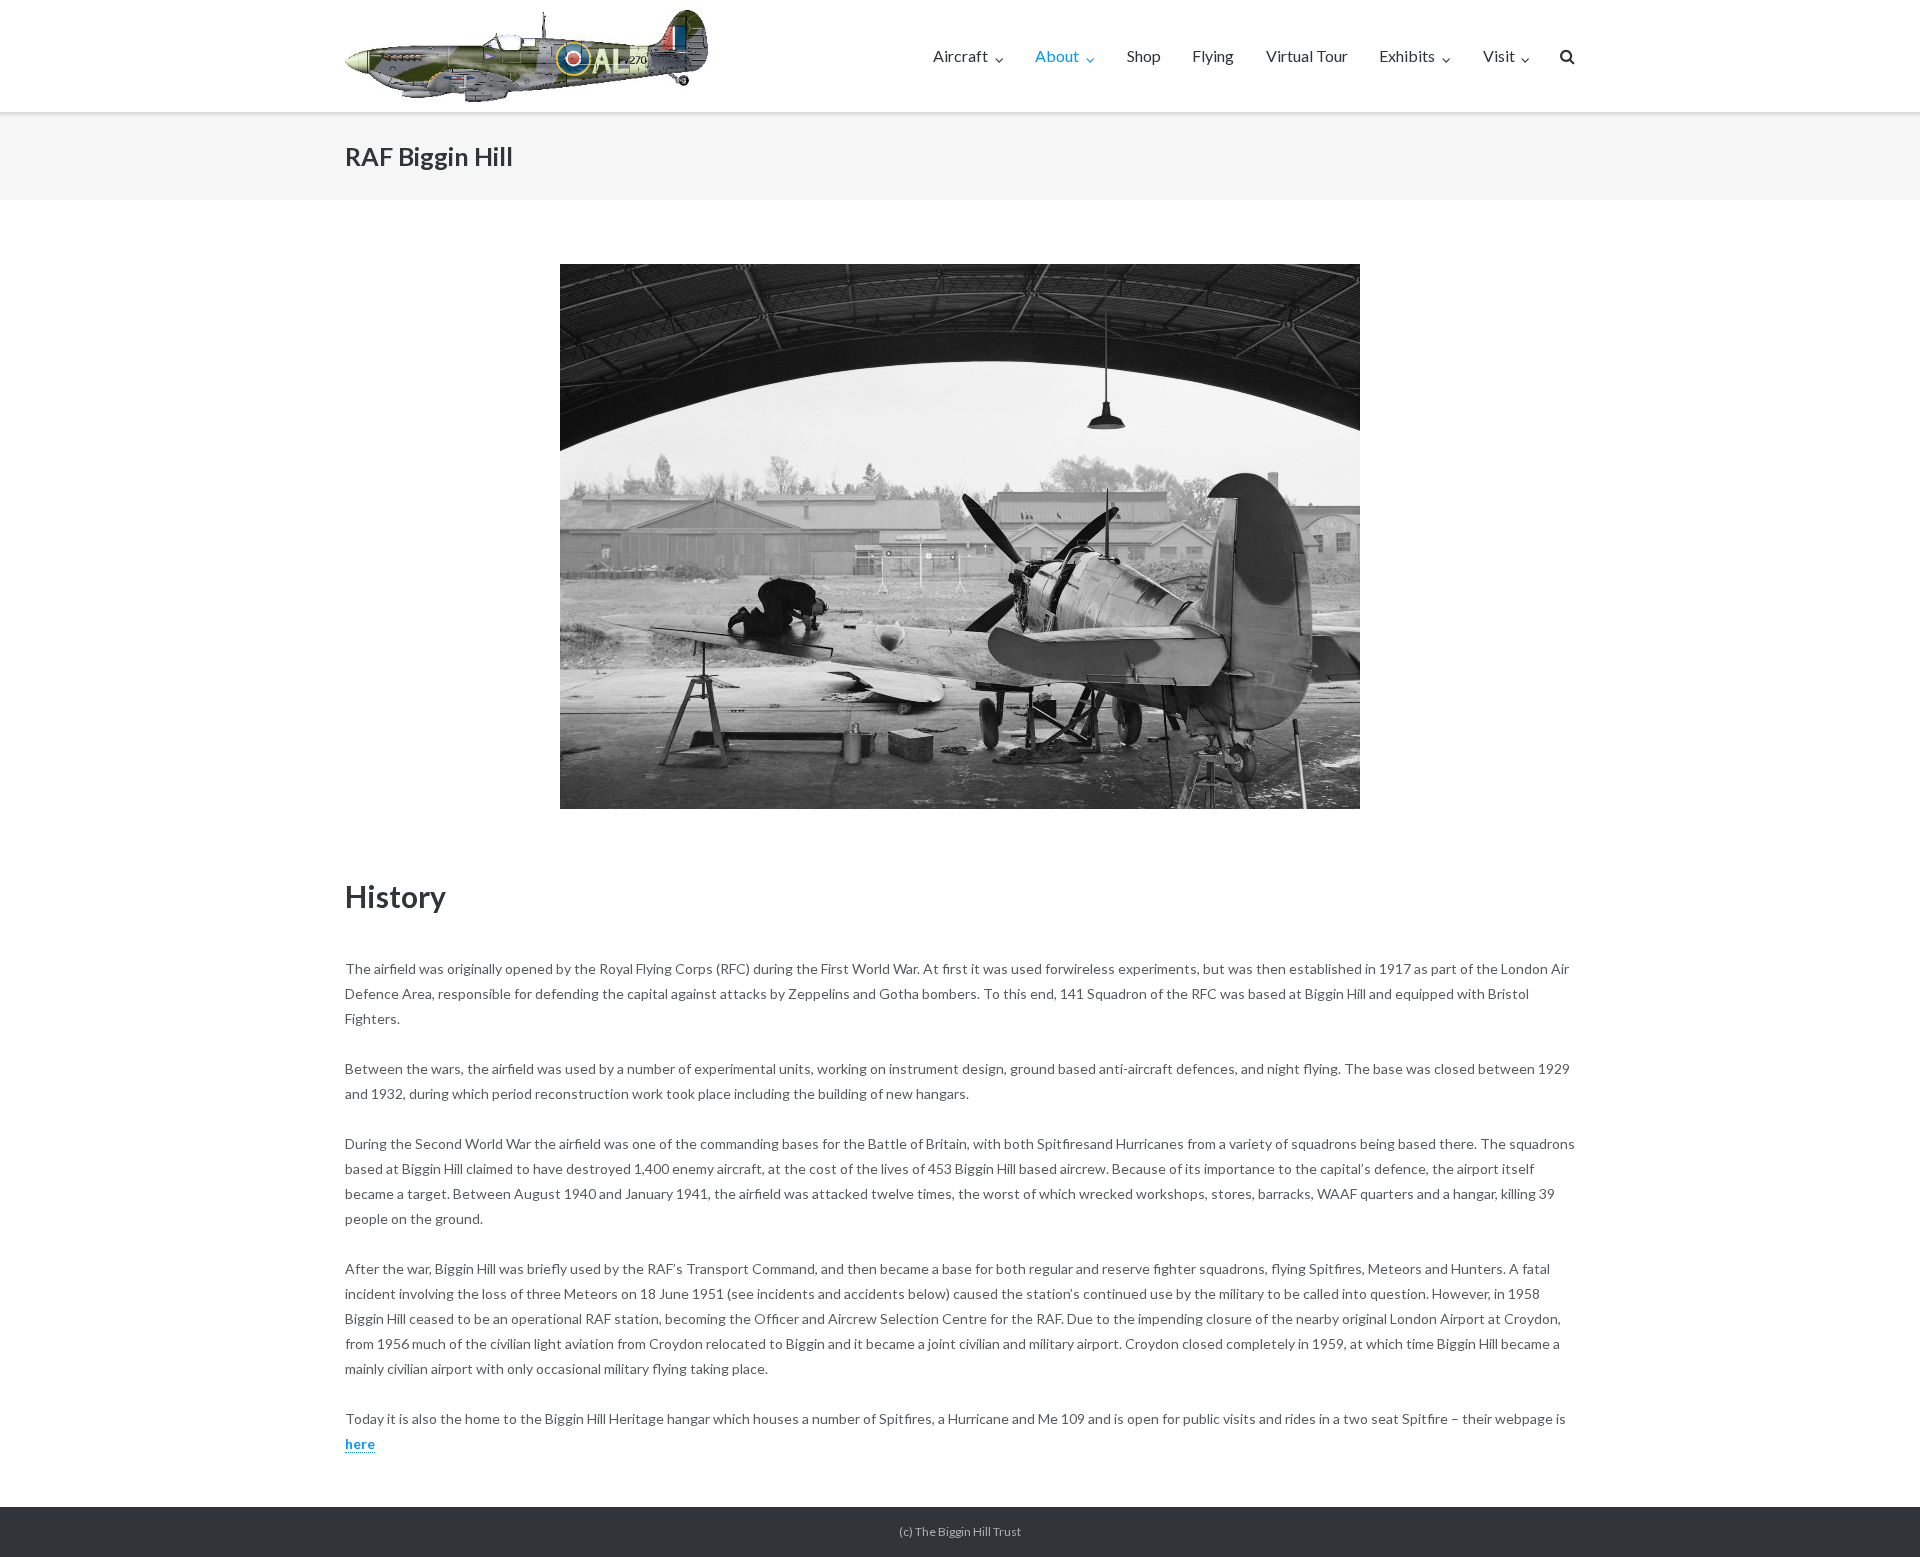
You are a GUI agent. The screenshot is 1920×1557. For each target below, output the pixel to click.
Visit (1499, 55)
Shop (1144, 55)
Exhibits (1407, 55)
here (360, 1443)
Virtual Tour (1307, 55)
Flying (1213, 55)
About (1057, 55)
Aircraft (960, 55)
